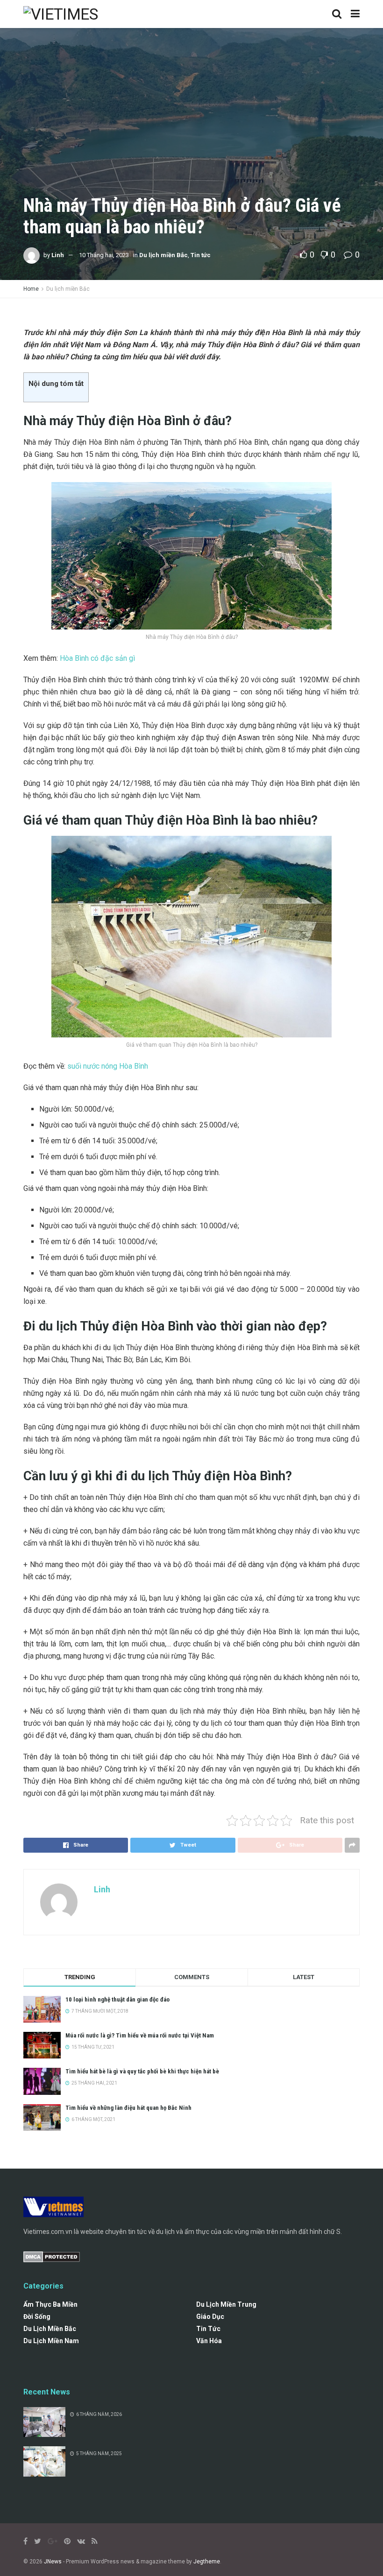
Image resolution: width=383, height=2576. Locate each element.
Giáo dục (210, 2317)
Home (31, 289)
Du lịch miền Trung (226, 2304)
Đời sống (37, 2317)
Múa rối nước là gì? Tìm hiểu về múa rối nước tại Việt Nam (140, 2035)
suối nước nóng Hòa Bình (108, 1066)
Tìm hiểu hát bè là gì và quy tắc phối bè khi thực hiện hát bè (142, 2071)
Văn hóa (209, 2341)
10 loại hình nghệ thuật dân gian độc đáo (117, 1999)
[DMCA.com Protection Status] (52, 2256)
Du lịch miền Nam (51, 2341)
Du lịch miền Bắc (163, 255)
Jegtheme (207, 2562)
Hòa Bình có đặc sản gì (97, 658)
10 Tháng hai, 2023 (104, 255)
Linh (58, 255)
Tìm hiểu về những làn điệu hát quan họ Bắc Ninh (128, 2108)
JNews (53, 2562)
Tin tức (201, 255)
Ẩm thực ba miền (50, 2304)
